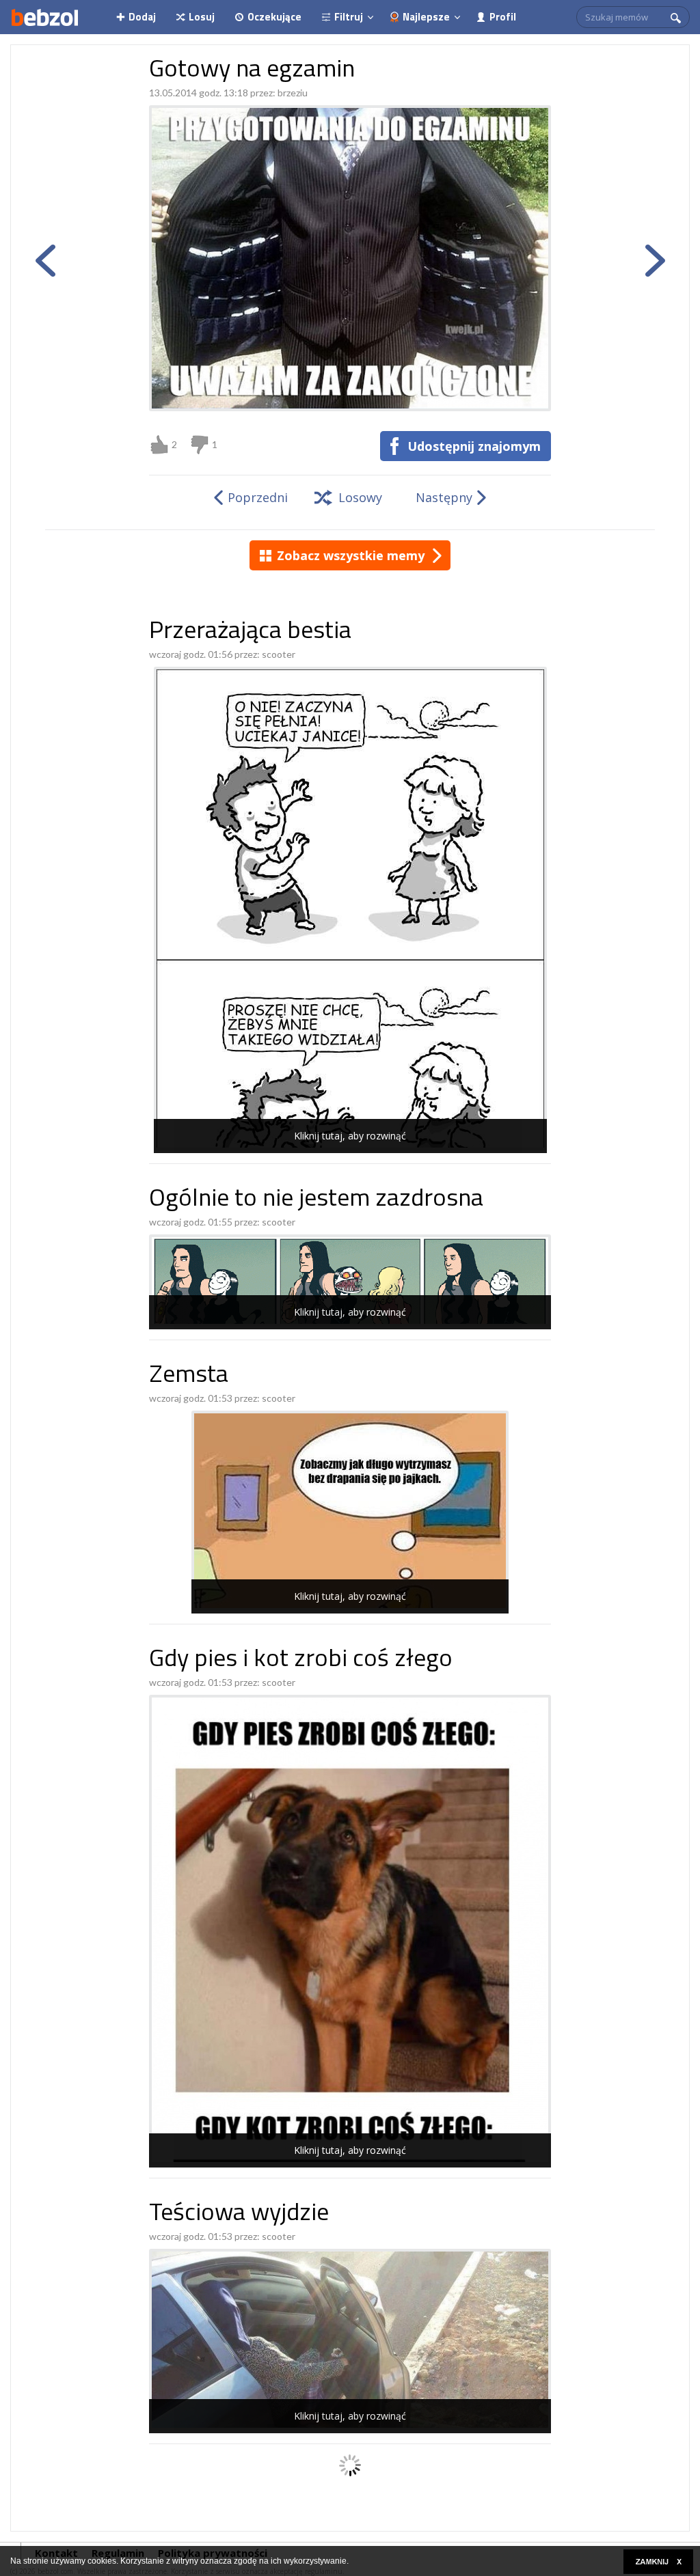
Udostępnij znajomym (474, 446)
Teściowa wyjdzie (239, 2214)
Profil (503, 17)
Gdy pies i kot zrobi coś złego (301, 1660)
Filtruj (349, 17)
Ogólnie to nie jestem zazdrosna (316, 1200)
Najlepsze (426, 17)
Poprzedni (258, 497)
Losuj (202, 17)
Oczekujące (274, 17)
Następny (444, 497)
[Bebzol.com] (44, 17)
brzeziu (293, 93)
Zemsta (189, 1376)
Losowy (360, 497)
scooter (279, 654)
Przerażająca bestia (250, 632)
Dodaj (142, 17)
